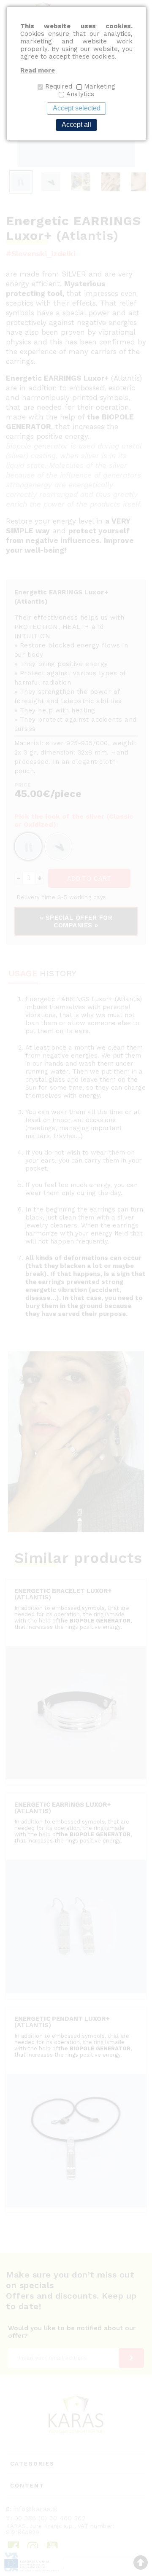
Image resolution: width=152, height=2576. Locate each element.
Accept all (76, 125)
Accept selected (77, 108)
